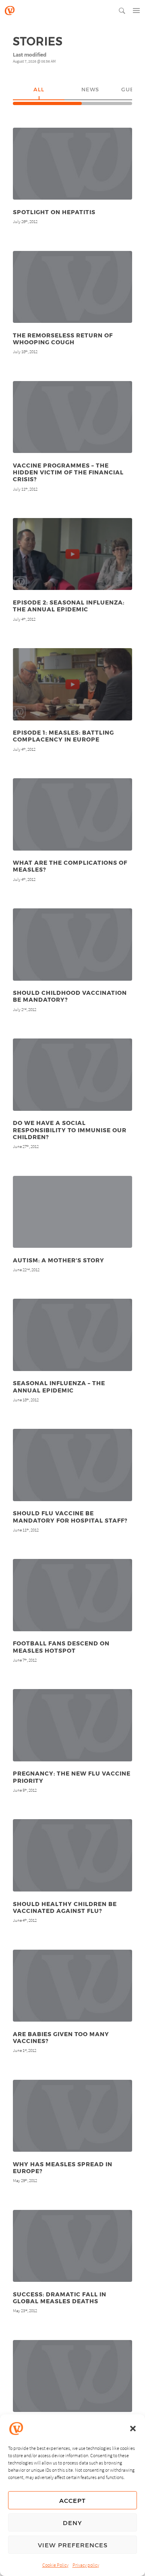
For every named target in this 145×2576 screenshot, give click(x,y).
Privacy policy (86, 2565)
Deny (72, 2523)
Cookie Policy (55, 2565)
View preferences (73, 2545)
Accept (72, 2500)
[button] (133, 2429)
